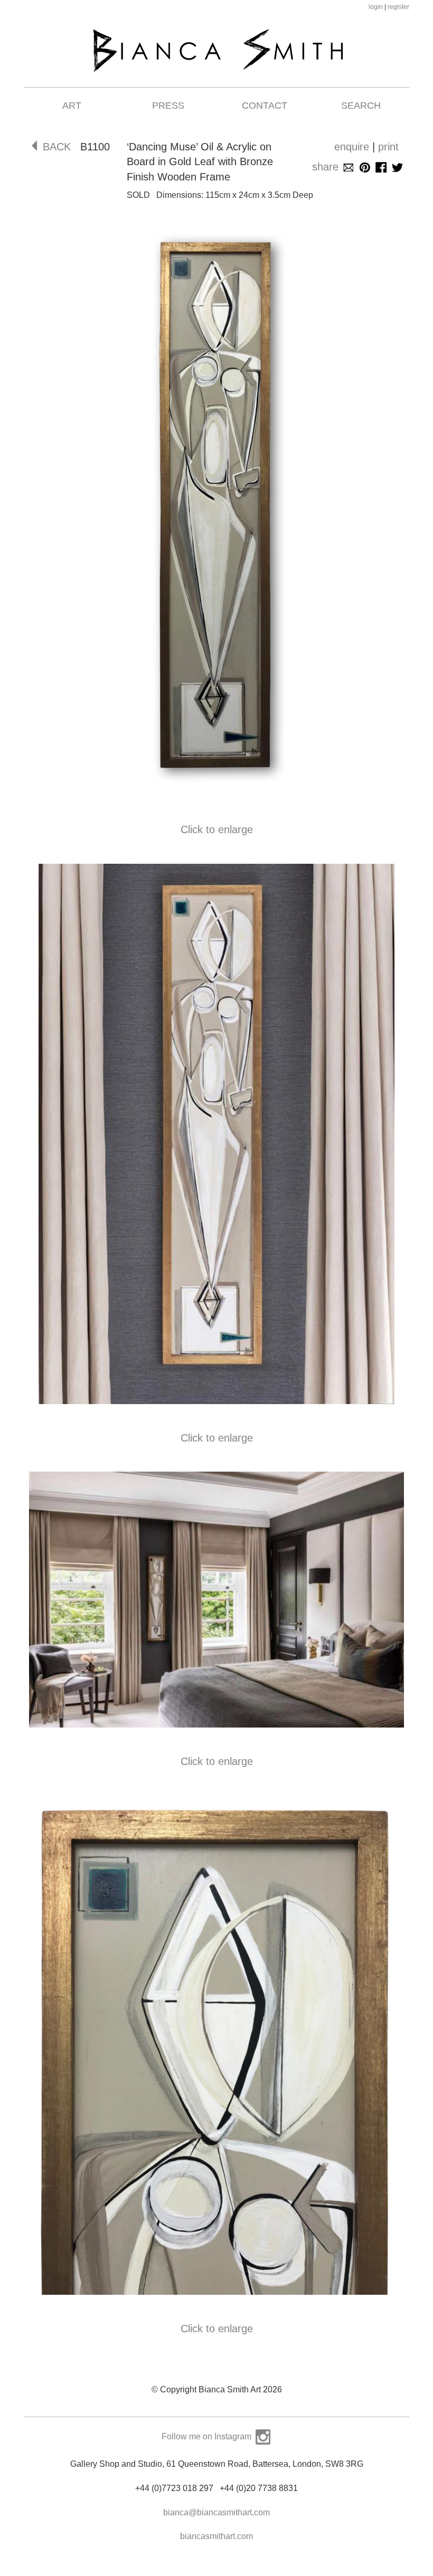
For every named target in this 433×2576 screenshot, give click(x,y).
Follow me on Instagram (208, 2436)
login (376, 7)
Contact (265, 106)
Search (361, 106)
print (388, 147)
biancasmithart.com (216, 2536)
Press (168, 106)
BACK (57, 147)
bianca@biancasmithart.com (216, 2512)
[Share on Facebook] (381, 167)
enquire (352, 147)
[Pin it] (365, 167)
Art (72, 106)
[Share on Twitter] (397, 167)
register (398, 7)
